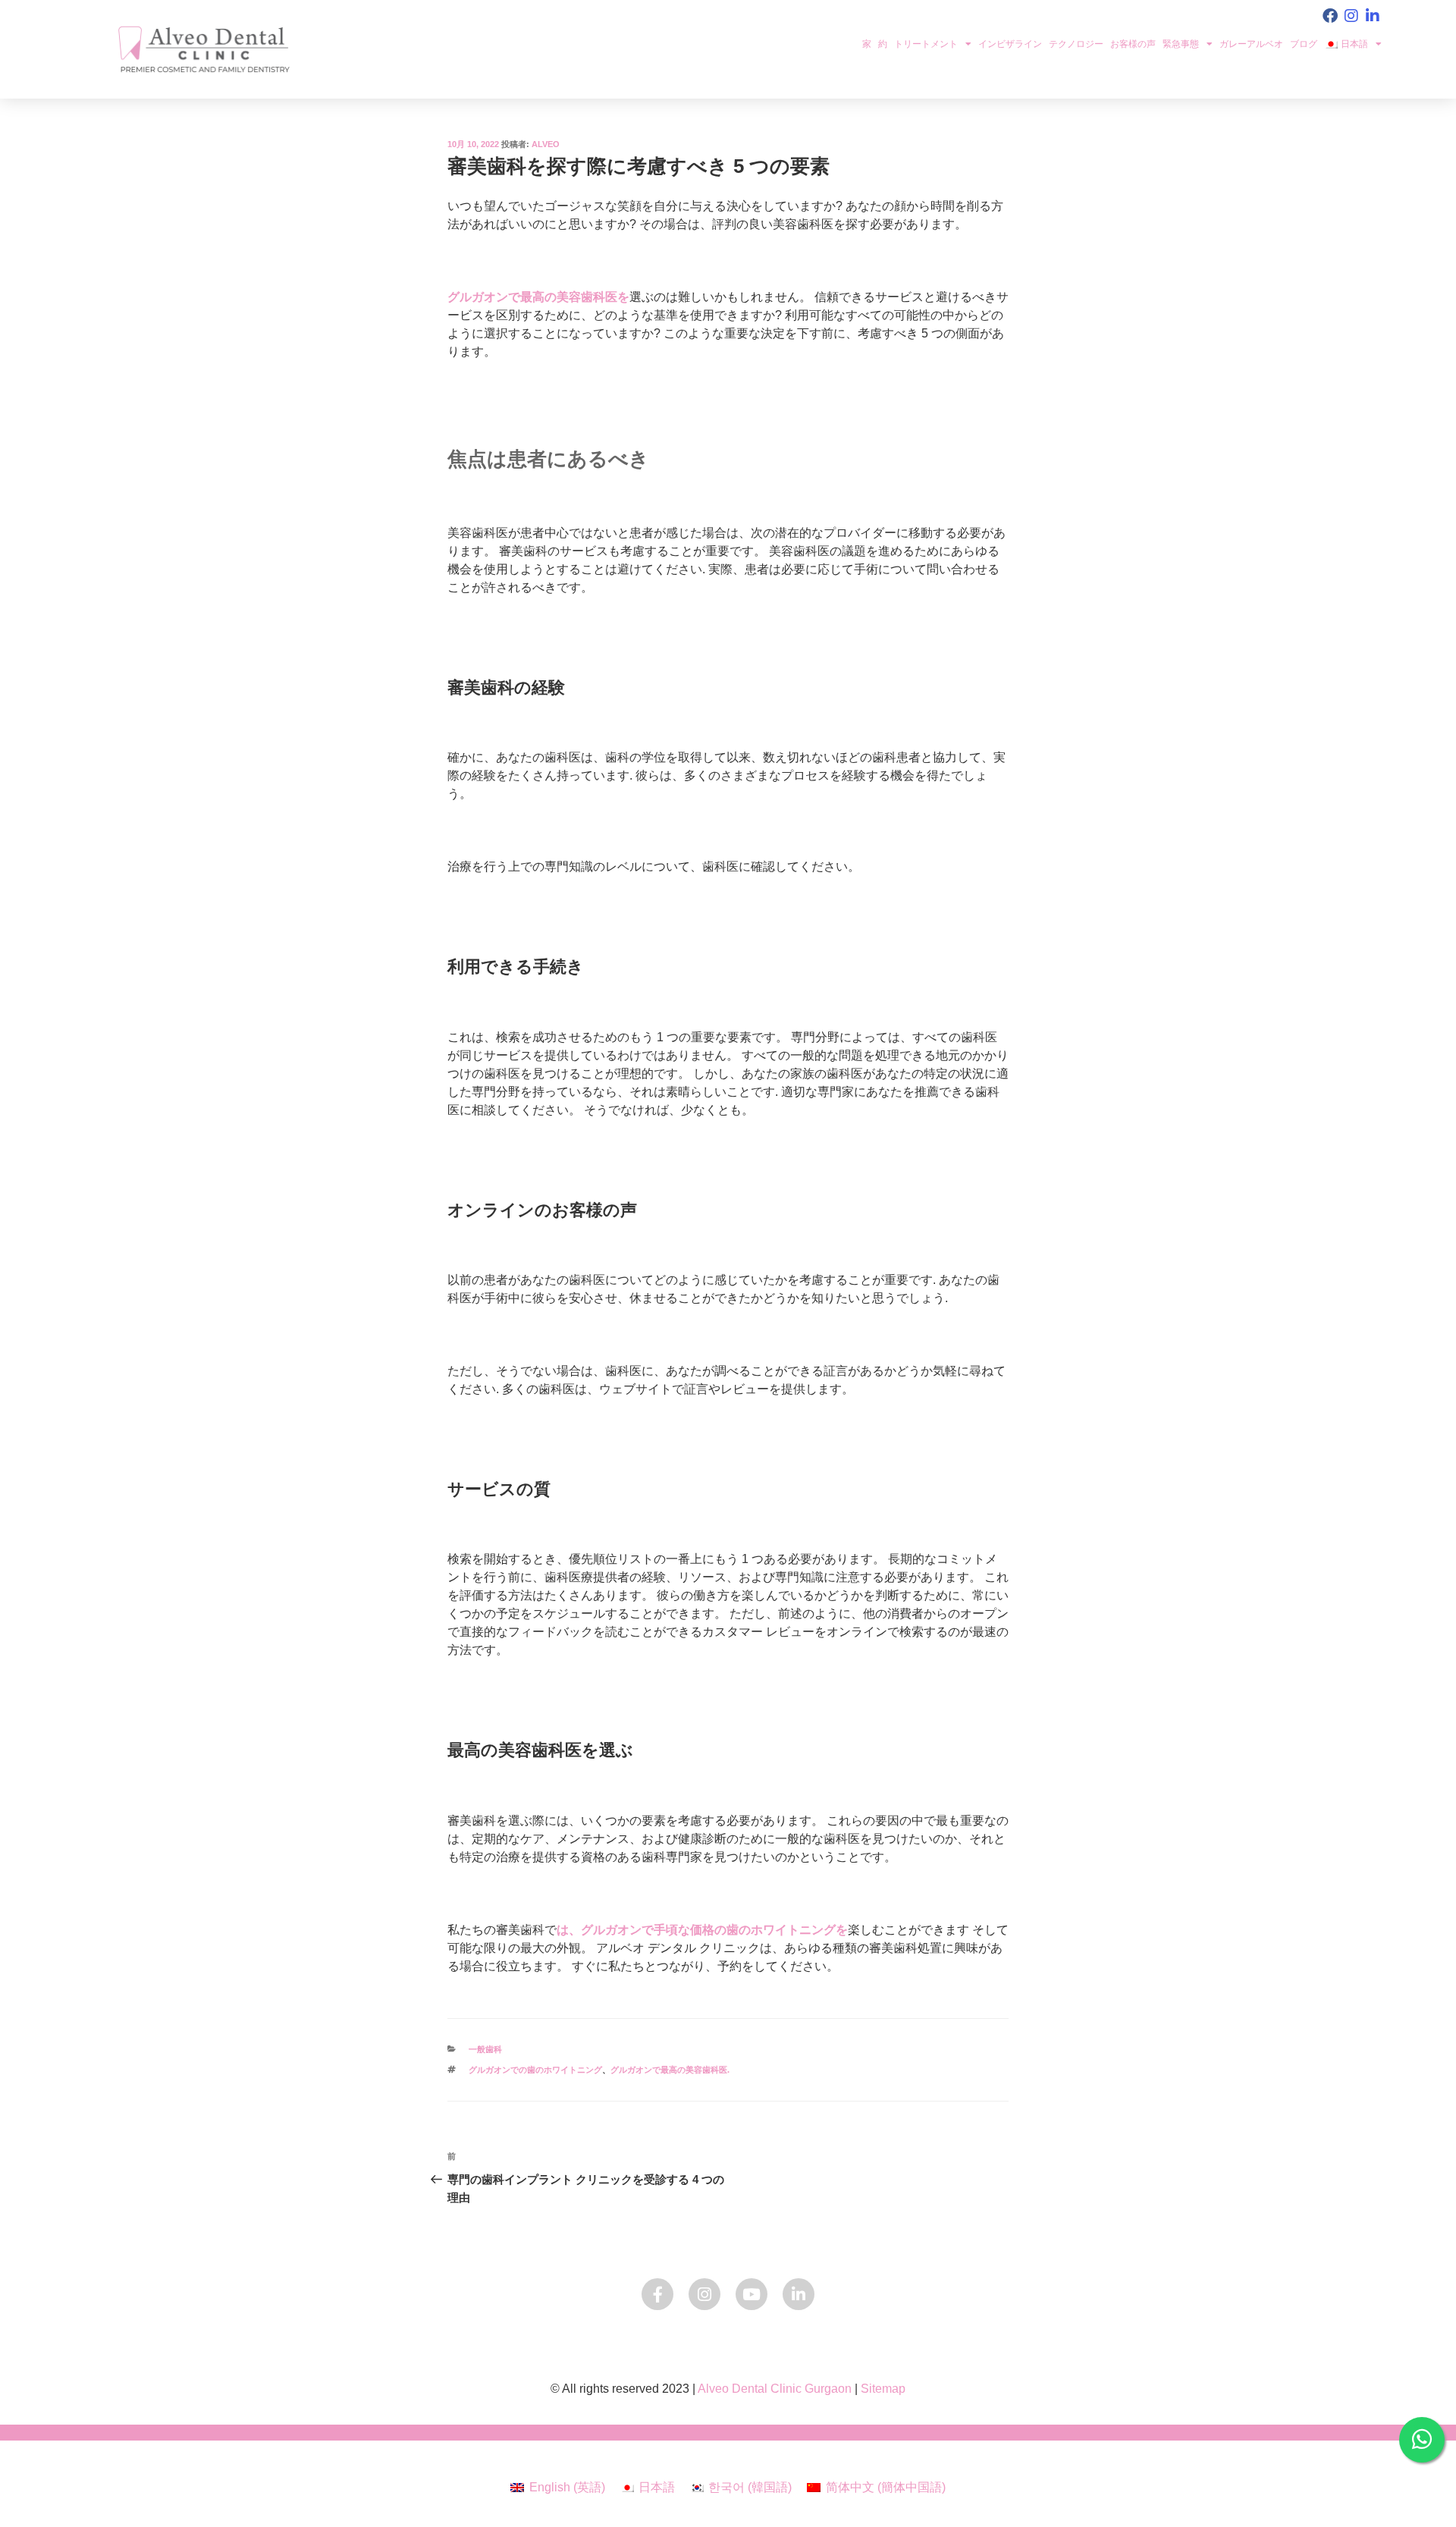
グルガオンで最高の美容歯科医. (670, 2070)
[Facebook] (1330, 16)
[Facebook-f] (657, 2294)
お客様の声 (1133, 44)
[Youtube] (752, 2294)
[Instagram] (1351, 16)
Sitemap (883, 2389)
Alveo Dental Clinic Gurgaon (775, 2389)
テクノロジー (1076, 44)
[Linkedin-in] (1373, 16)
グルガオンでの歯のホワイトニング (535, 2070)
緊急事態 (1181, 44)
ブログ (1304, 44)
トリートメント (926, 44)
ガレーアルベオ (1251, 44)
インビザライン (1010, 44)
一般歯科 (485, 2049)
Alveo (546, 144)
